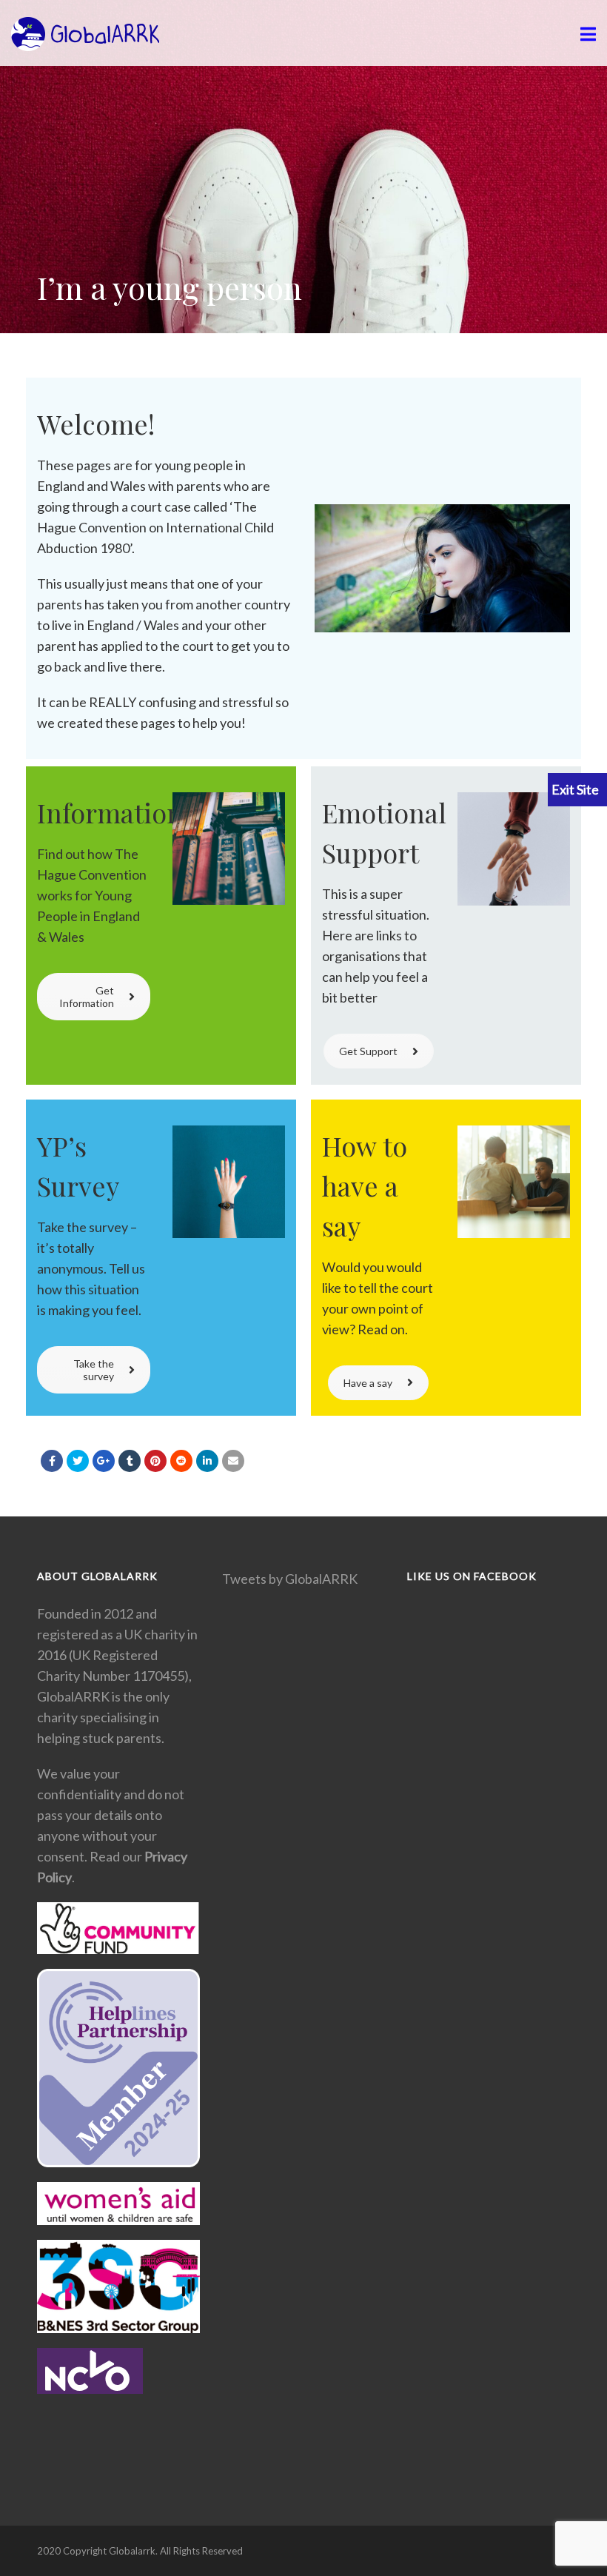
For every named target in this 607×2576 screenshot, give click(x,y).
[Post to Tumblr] (130, 1461)
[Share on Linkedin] (181, 1461)
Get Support (368, 1051)
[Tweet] (78, 1461)
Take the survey (94, 1370)
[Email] (233, 1461)
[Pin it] (155, 1461)
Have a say (368, 1383)
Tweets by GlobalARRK (290, 1579)
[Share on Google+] (104, 1461)
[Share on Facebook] (52, 1461)
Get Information (87, 997)
